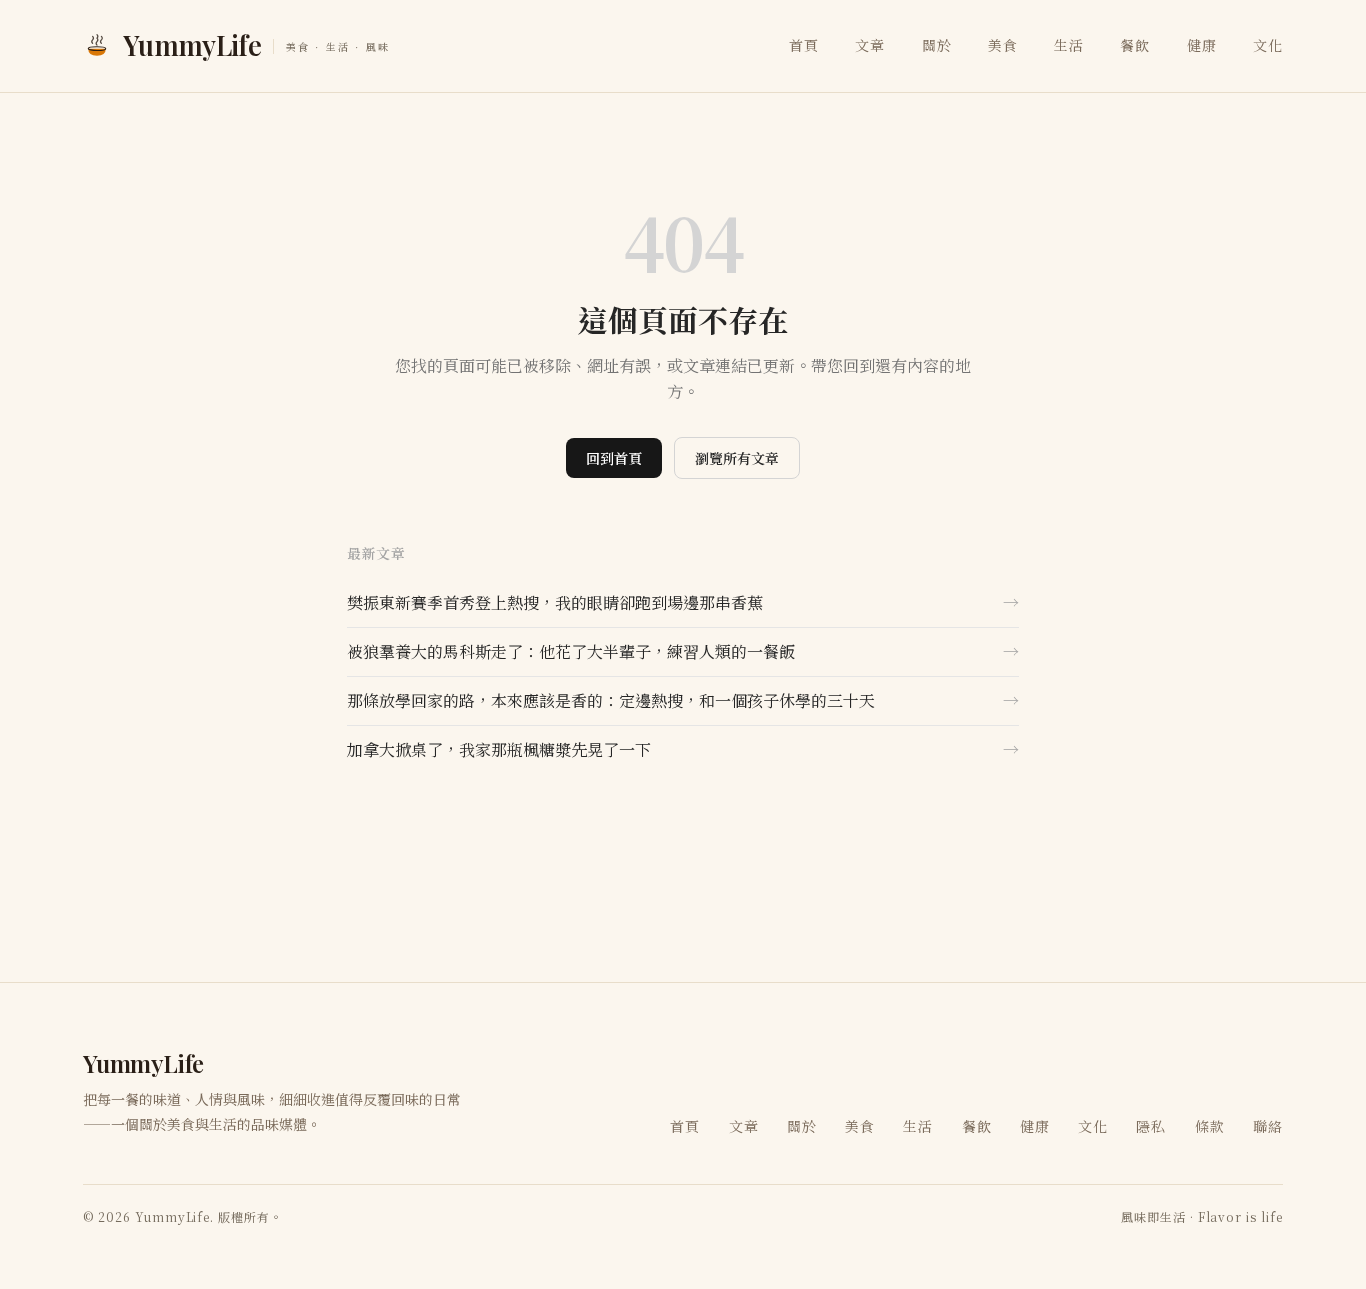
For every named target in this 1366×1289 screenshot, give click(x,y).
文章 (870, 45)
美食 (1003, 45)
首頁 (804, 45)
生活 (1069, 45)
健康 (1202, 45)
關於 (937, 45)
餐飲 (1135, 45)
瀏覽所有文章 (737, 458)
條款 (1210, 1126)
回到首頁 (614, 458)
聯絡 (1268, 1126)
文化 (1268, 45)
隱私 (1151, 1126)
